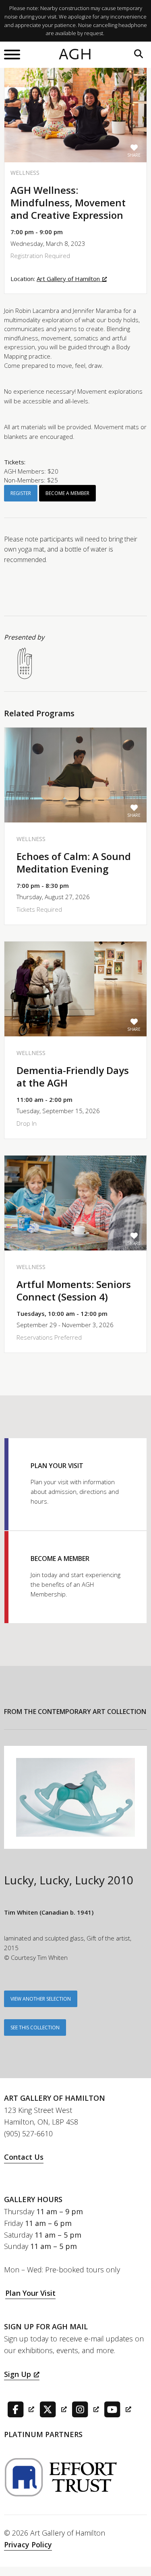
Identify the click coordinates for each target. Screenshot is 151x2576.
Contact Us (24, 2157)
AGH (75, 55)
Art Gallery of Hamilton (68, 279)
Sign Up (18, 2374)
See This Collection (35, 2027)
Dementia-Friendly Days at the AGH (73, 1076)
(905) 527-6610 (28, 2133)
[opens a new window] (19, 2409)
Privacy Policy (28, 2545)
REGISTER (21, 493)
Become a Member (67, 493)
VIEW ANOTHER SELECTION (41, 1999)
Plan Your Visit (30, 2293)
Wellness (25, 173)
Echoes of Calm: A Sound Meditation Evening (74, 862)
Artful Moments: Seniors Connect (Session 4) (74, 1290)
